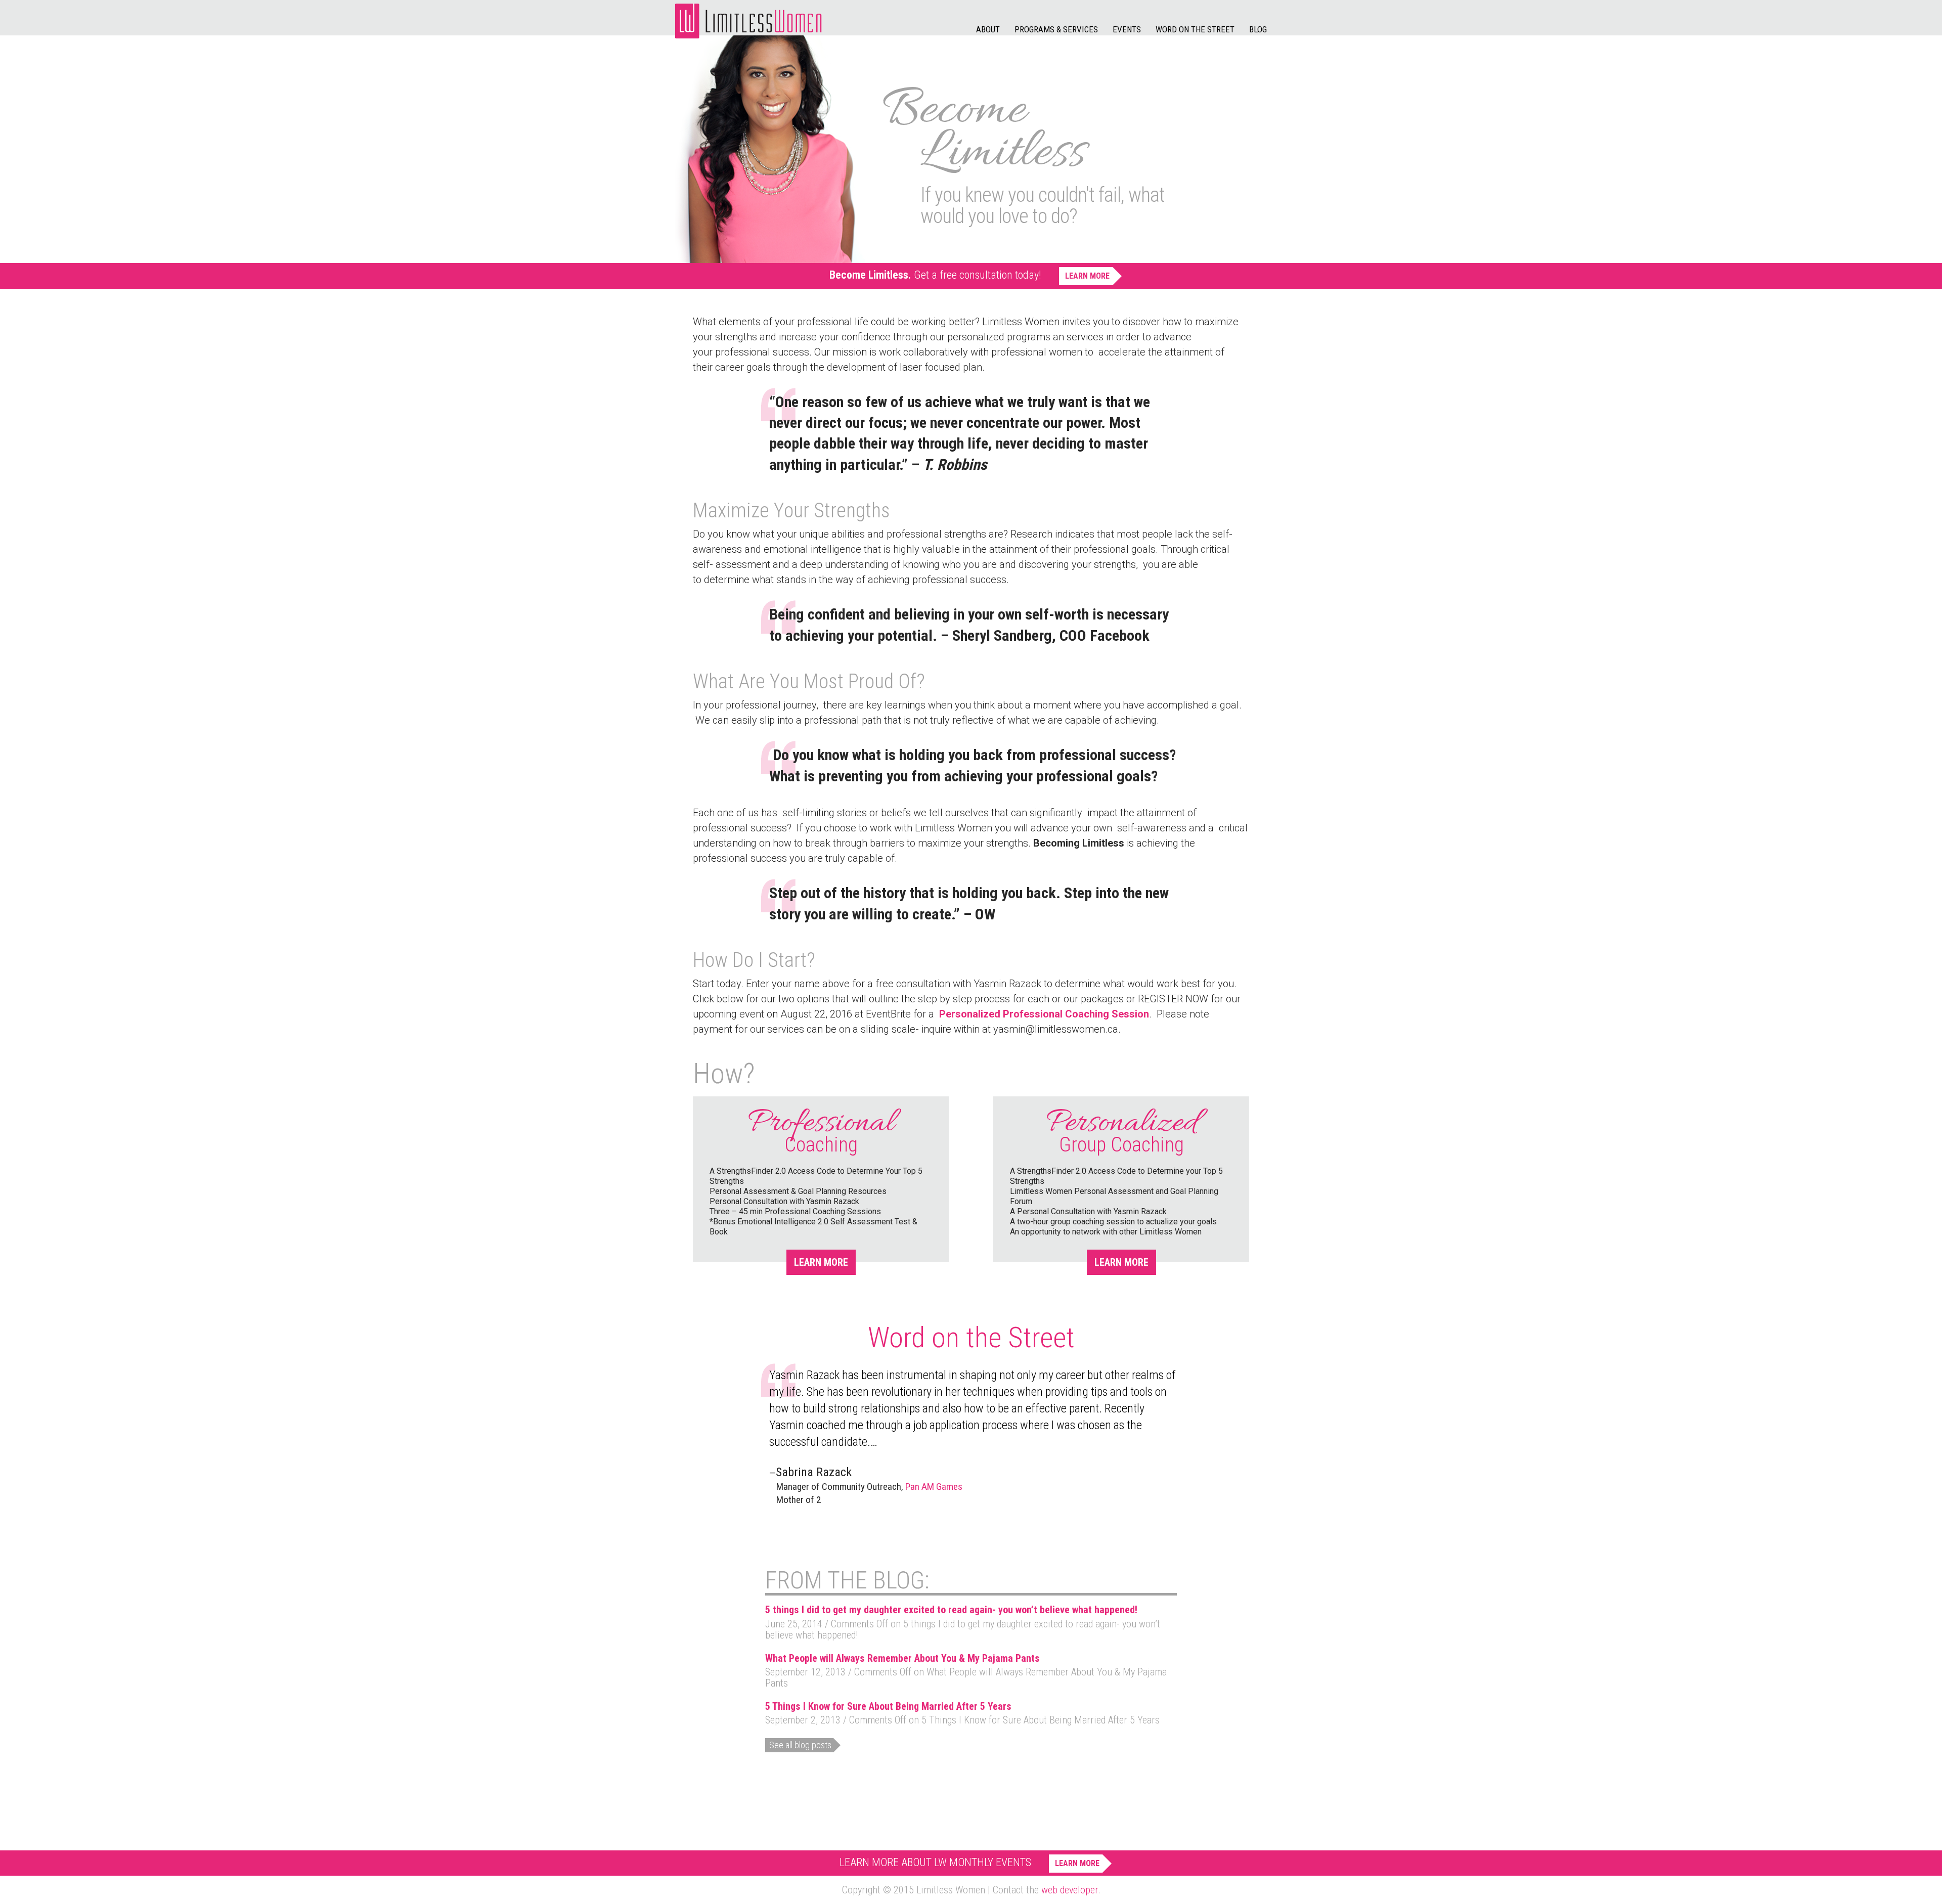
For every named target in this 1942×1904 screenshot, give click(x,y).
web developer (1070, 1890)
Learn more (821, 1262)
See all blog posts (800, 1745)
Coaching (821, 1135)
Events (1127, 29)
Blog (1258, 29)
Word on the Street (1195, 29)
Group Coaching (1121, 1135)
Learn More (1087, 276)
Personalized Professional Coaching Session (1044, 1014)
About (988, 29)
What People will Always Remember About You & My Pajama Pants (902, 1658)
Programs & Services (1056, 29)
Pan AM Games (934, 1487)
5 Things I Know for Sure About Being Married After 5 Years (888, 1706)
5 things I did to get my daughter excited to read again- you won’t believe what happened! (951, 1610)
